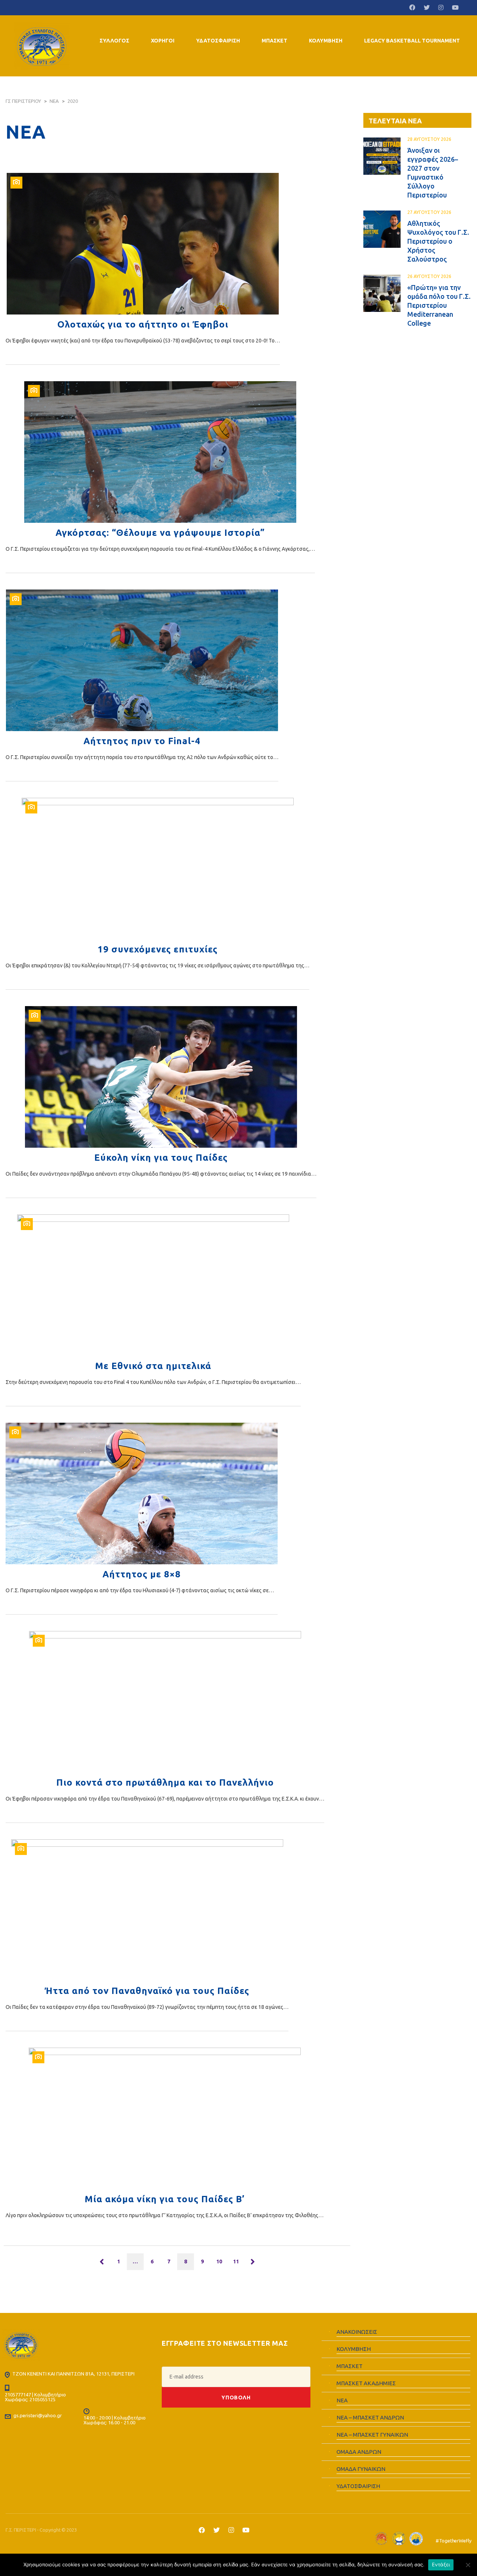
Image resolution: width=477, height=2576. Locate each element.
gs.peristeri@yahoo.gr (38, 2415)
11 (236, 2261)
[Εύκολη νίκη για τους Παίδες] (161, 1077)
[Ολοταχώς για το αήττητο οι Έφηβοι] (143, 244)
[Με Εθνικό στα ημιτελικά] (153, 1285)
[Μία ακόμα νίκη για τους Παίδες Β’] (165, 2118)
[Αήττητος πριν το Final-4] (142, 660)
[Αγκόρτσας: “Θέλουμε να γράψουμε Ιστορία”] (160, 452)
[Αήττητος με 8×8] (142, 1494)
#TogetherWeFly (454, 2541)
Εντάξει (441, 2564)
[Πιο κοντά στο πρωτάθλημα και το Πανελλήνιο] (165, 1702)
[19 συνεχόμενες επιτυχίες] (157, 869)
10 (219, 2261)
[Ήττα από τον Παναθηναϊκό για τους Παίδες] (147, 1910)
